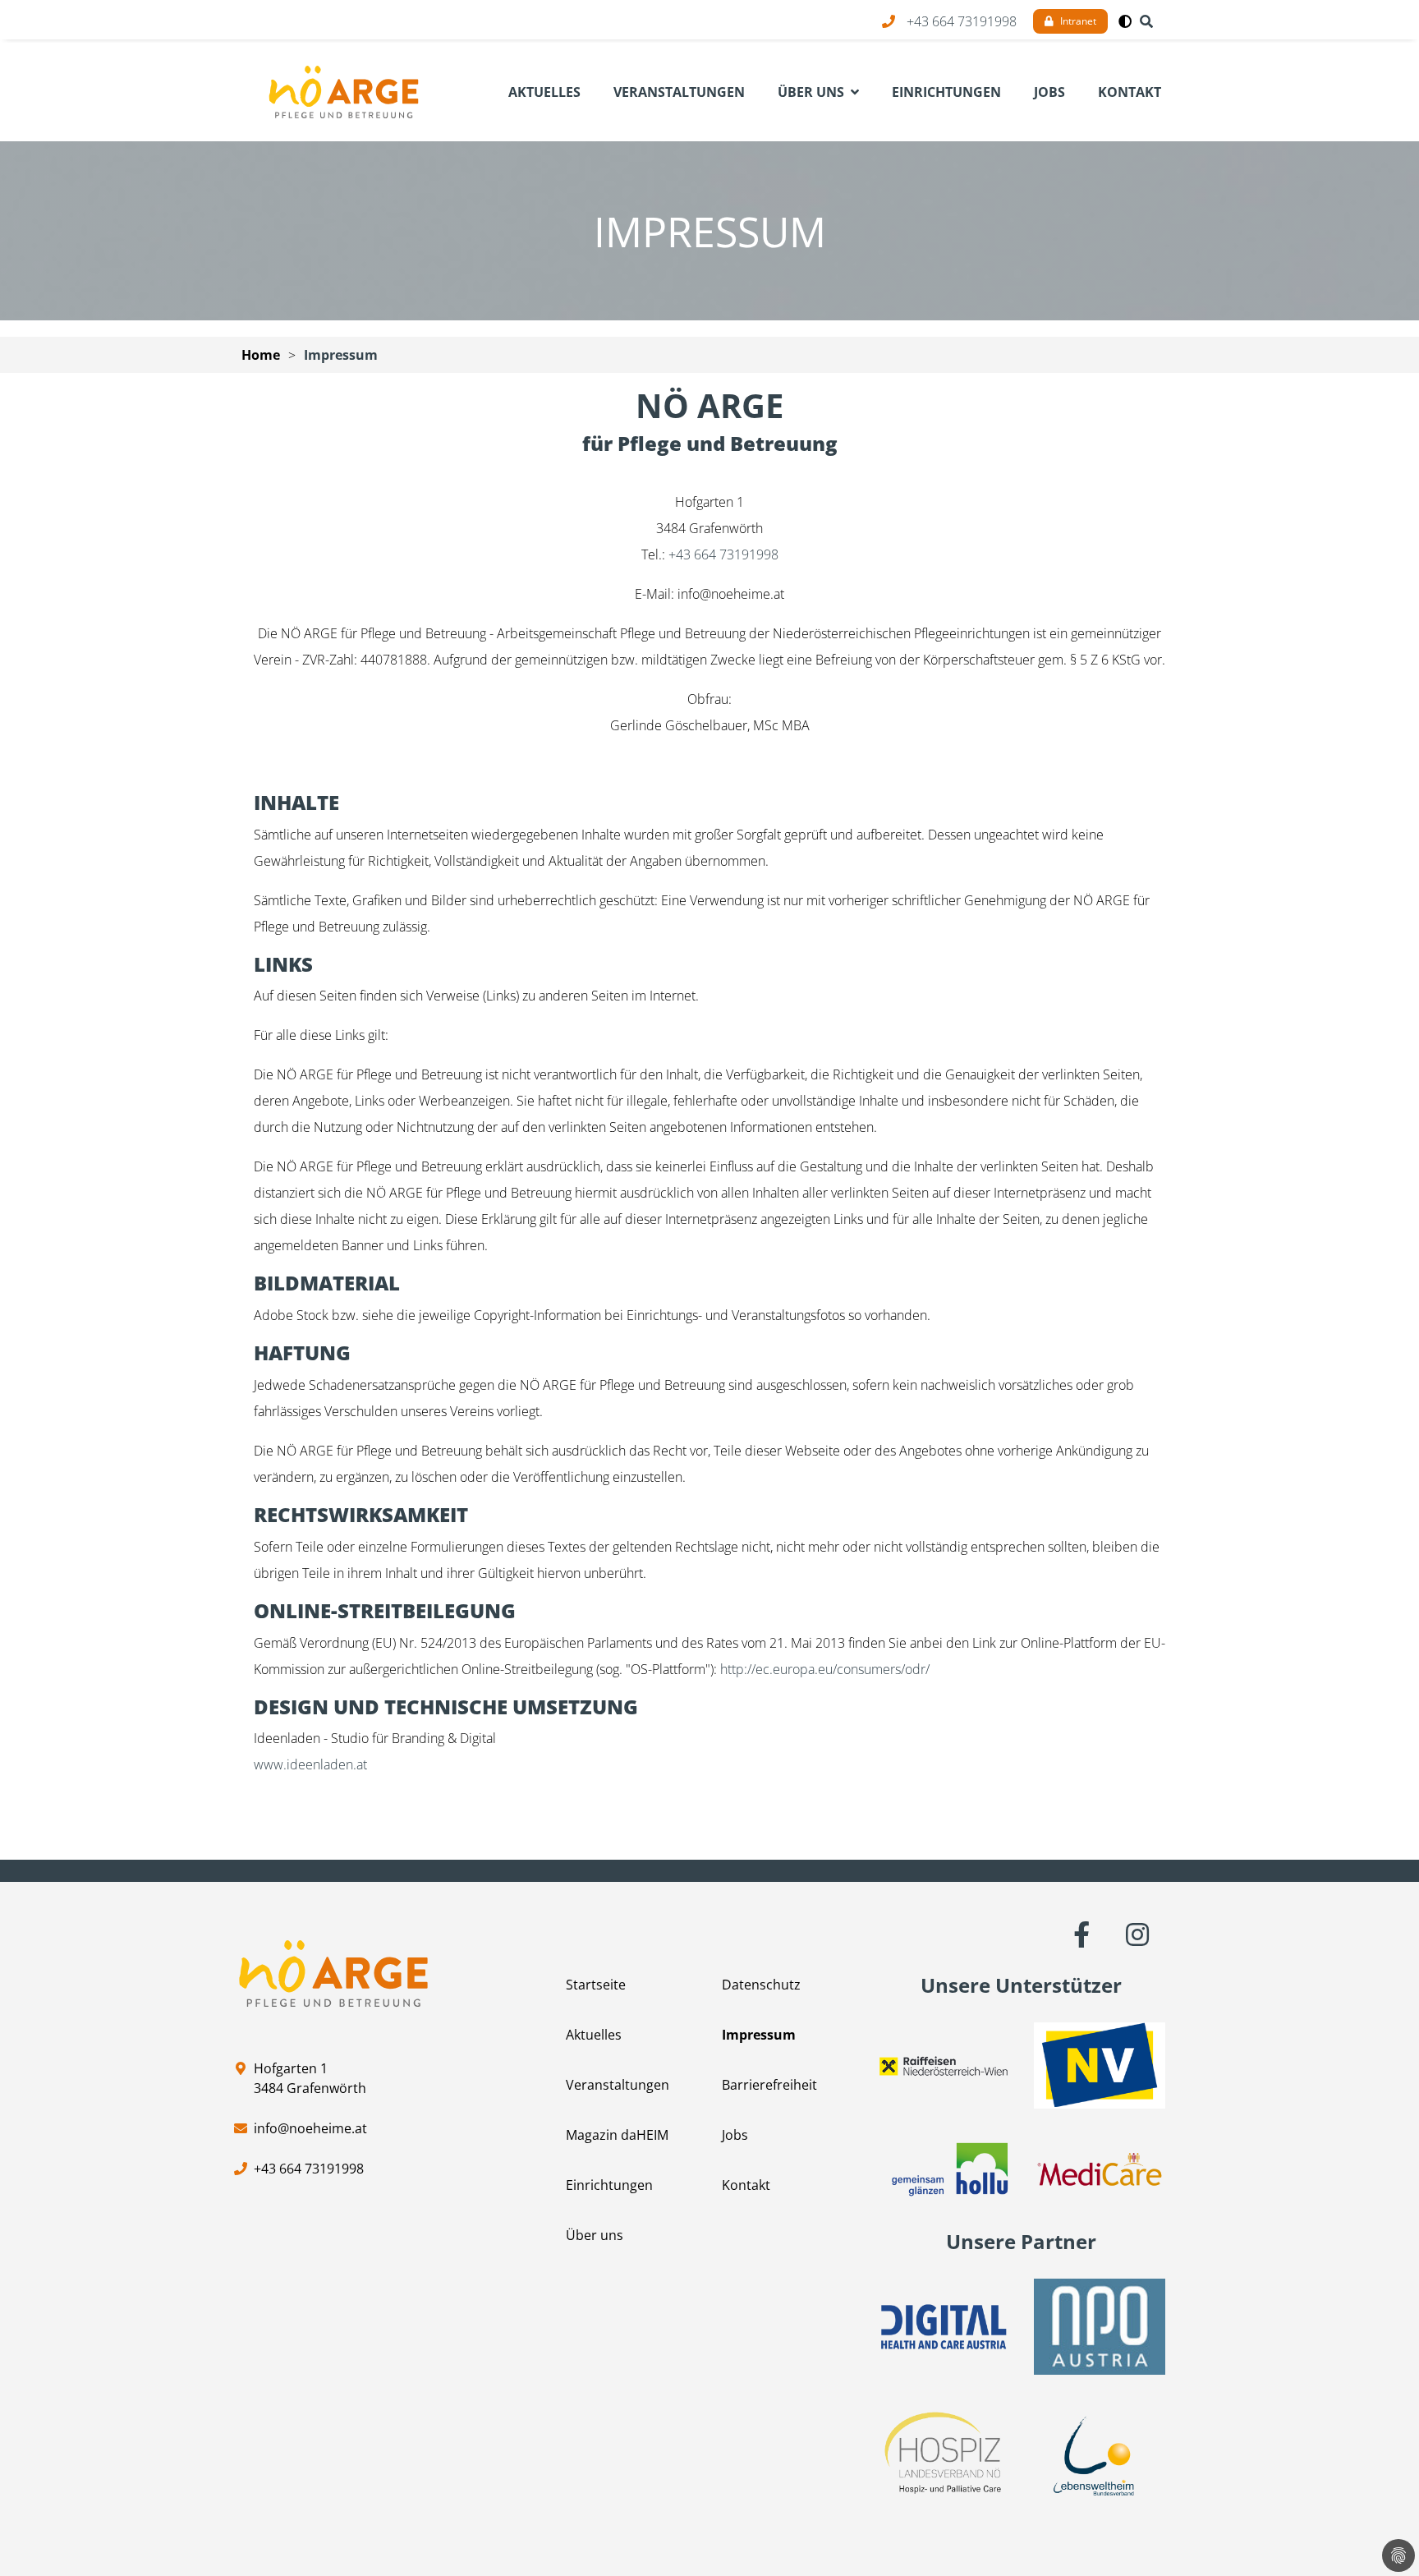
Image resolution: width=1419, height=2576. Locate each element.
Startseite (596, 1985)
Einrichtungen (609, 2185)
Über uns (595, 2235)
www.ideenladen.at (310, 1764)
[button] (1125, 21)
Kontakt (746, 2185)
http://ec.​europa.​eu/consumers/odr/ (825, 1669)
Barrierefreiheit (769, 2085)
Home (261, 355)
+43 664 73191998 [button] (962, 21)
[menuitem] (544, 92)
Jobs (735, 2135)
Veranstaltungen (618, 2085)
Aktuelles (594, 2035)
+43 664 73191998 (723, 554)
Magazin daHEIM (617, 2135)
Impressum (341, 355)
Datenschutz (761, 1985)
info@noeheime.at (310, 2128)
